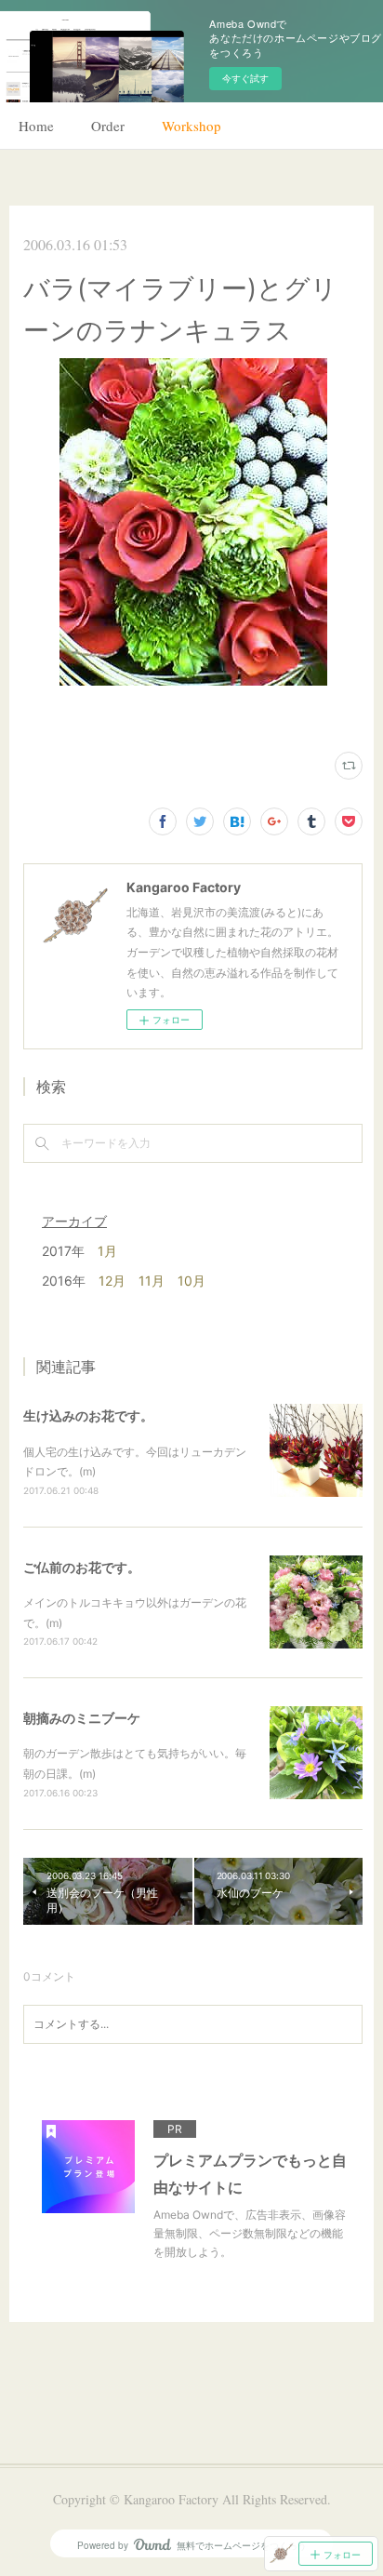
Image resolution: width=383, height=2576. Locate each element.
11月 (152, 1281)
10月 (191, 1281)
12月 (112, 1281)
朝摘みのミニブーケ (82, 1718)
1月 (107, 1251)
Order (108, 126)
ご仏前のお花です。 (82, 1567)
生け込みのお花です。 (88, 1415)
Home (36, 126)
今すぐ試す (245, 78)
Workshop (191, 126)
